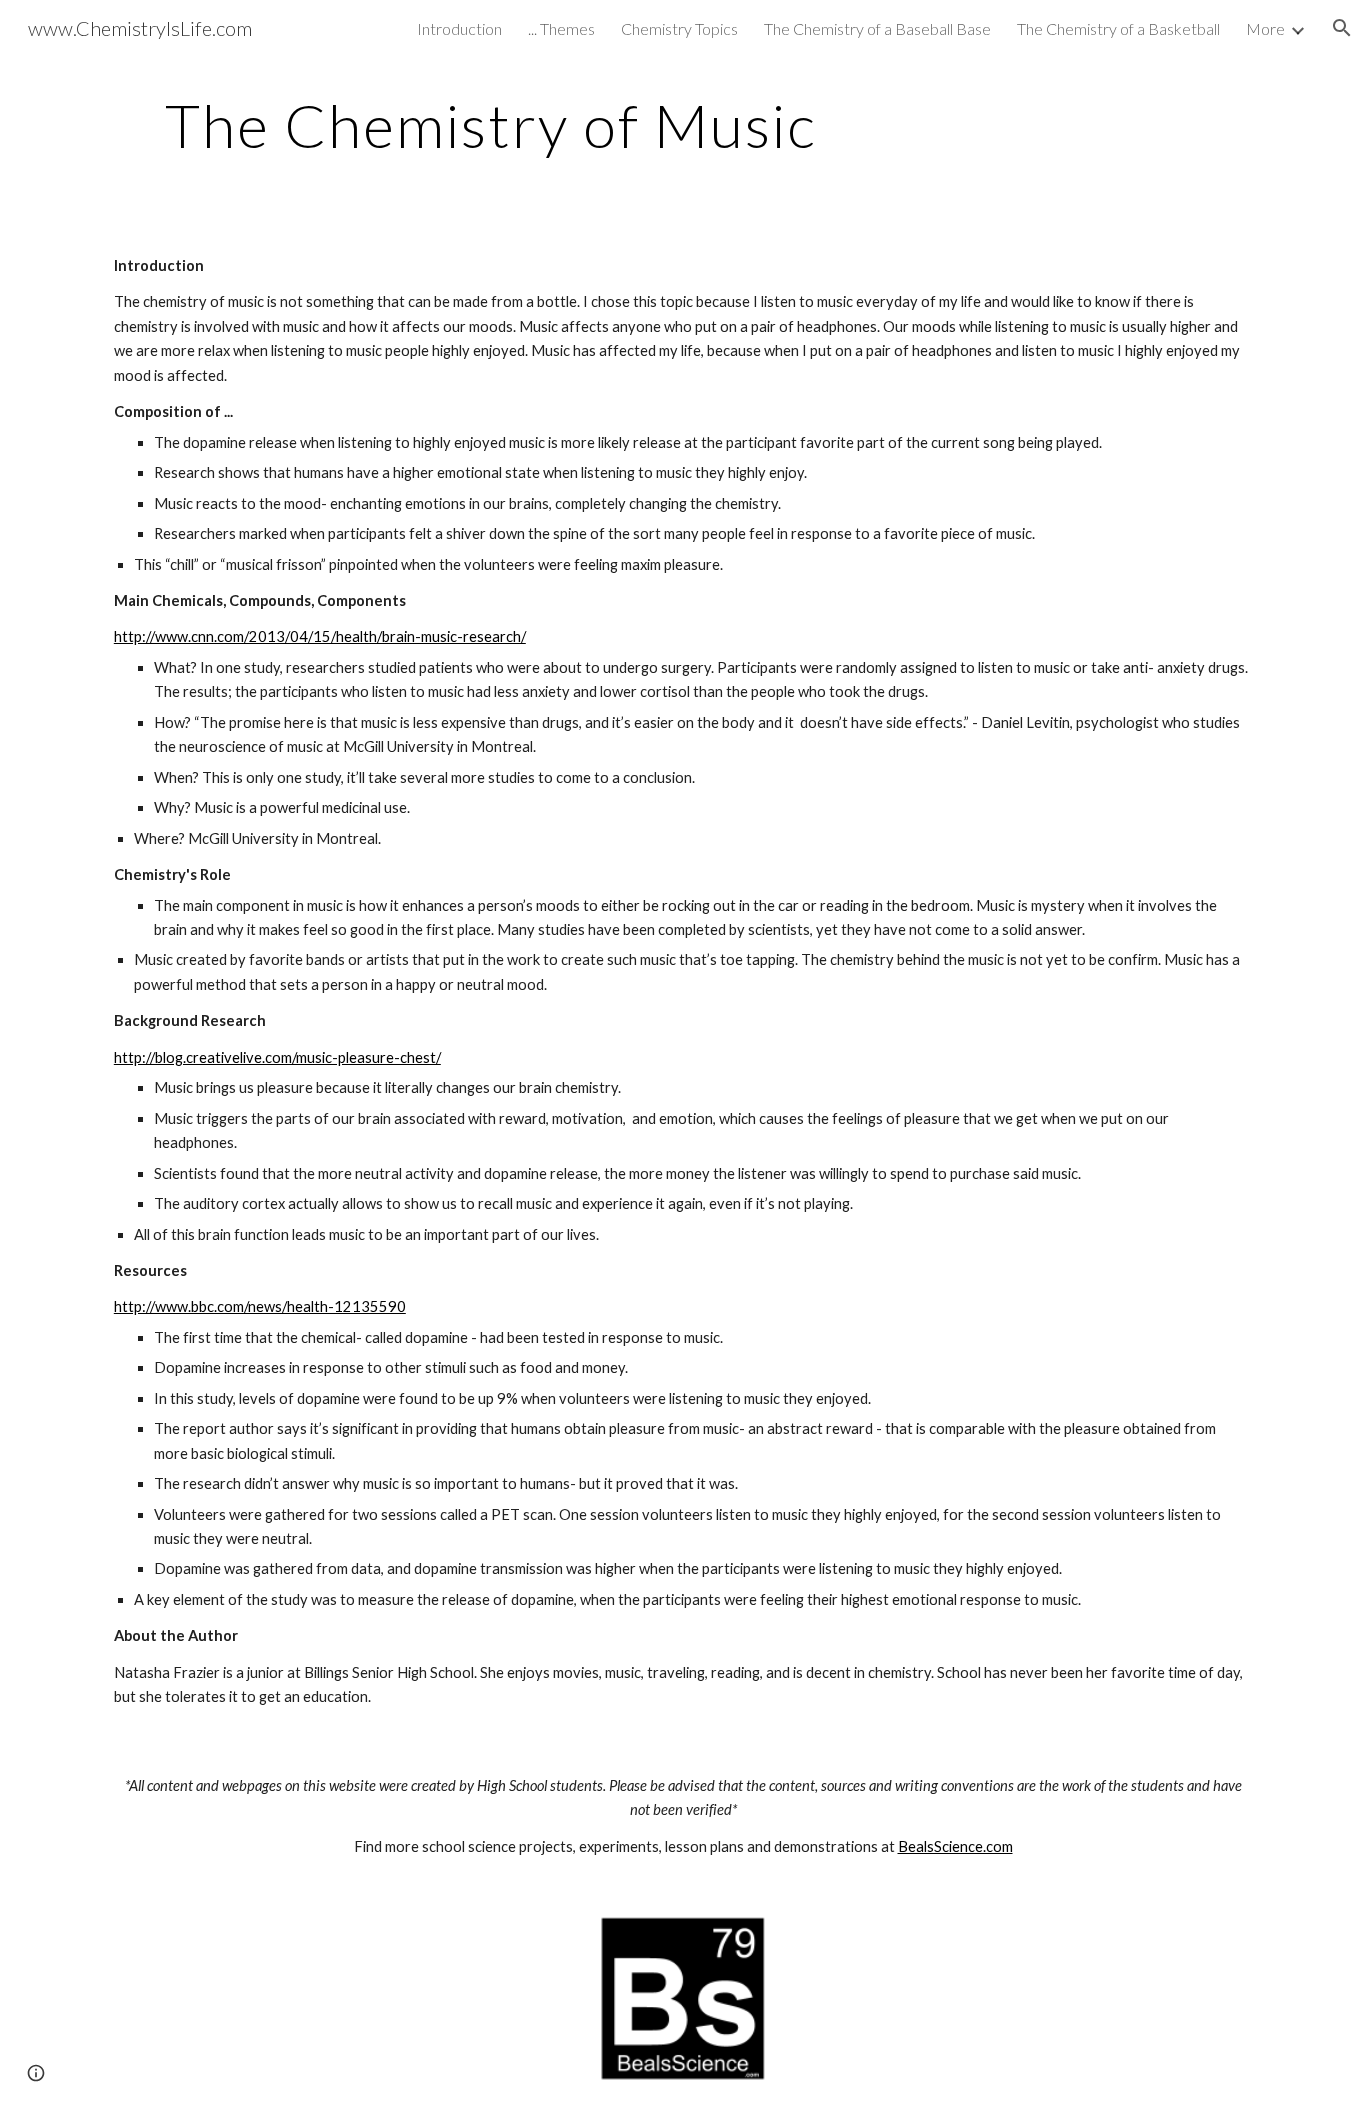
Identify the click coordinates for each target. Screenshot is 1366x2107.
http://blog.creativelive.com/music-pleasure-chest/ (277, 1057)
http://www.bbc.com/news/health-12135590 (260, 1306)
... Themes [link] (561, 28)
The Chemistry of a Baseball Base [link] (877, 28)
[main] (491, 125)
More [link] (1265, 28)
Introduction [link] (459, 28)
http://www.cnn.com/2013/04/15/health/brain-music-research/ (320, 636)
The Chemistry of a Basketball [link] (1118, 28)
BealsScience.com (955, 1846)
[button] (1342, 28)
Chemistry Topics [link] (679, 28)
